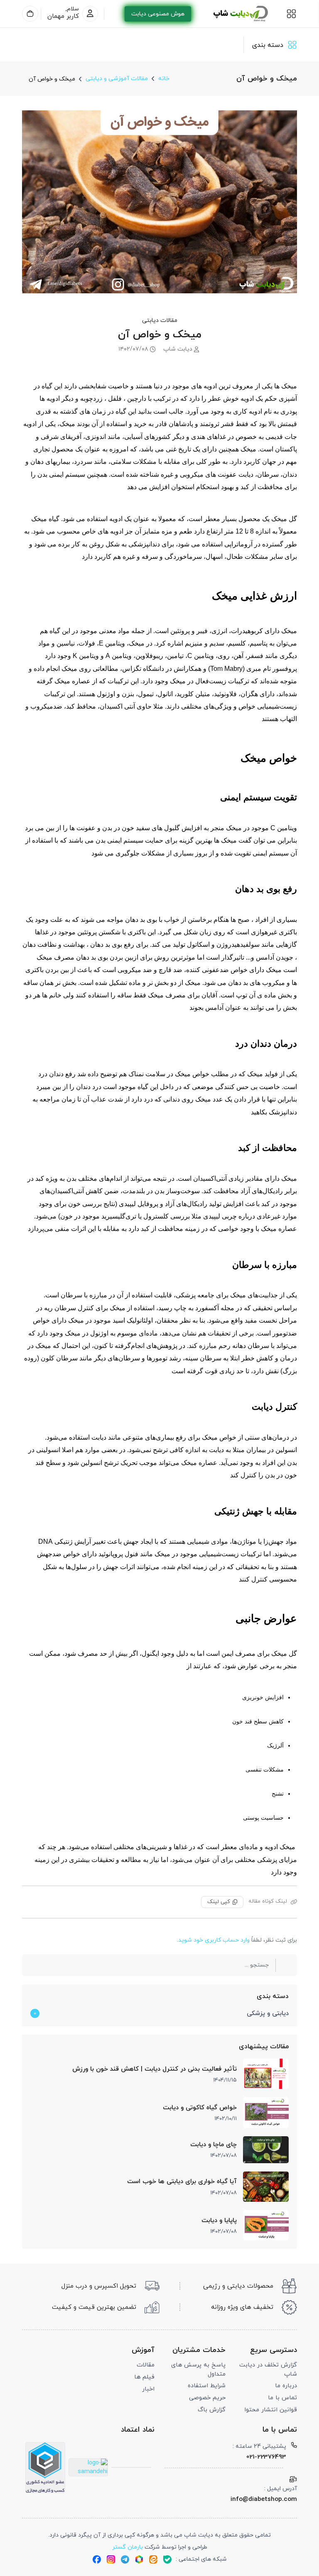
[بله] (167, 2559)
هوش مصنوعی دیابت (158, 14)
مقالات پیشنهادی (264, 2047)
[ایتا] (153, 2559)
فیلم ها (144, 2377)
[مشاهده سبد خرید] (30, 14)
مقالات (146, 2365)
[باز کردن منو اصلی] (291, 14)
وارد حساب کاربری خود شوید (214, 1940)
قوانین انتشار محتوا (271, 2410)
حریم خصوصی (207, 2398)
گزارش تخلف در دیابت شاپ (268, 2370)
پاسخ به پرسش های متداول (198, 2370)
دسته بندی (272, 1996)
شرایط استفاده (207, 2386)
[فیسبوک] (97, 2559)
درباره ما (286, 2386)
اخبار (148, 2389)
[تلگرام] (125, 2559)
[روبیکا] (139, 2559)
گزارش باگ (212, 2410)
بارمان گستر (128, 2547)
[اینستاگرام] (111, 2559)
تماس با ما (282, 2398)
